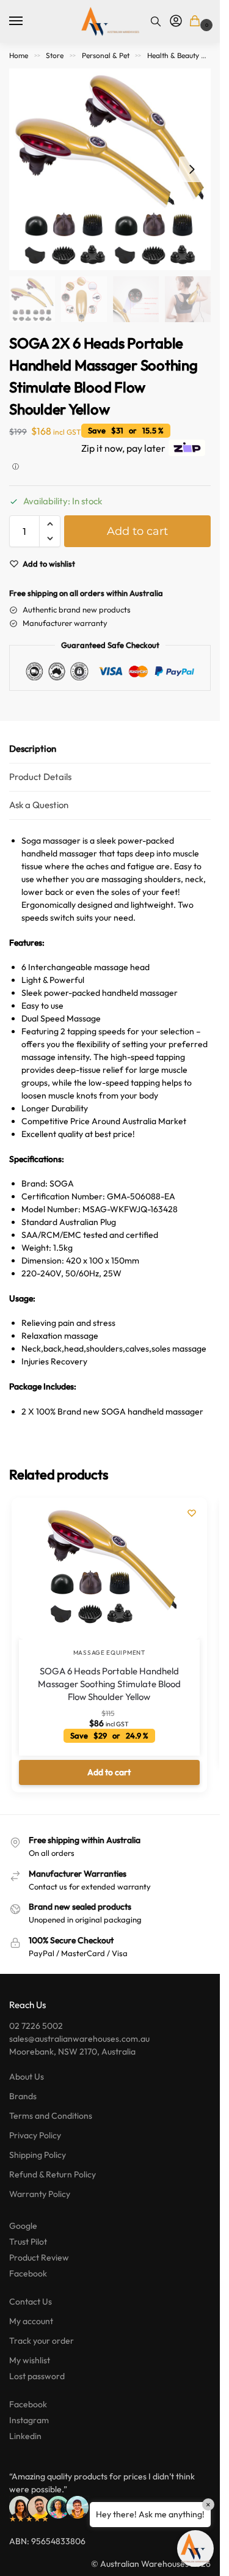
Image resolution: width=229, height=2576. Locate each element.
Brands (23, 2096)
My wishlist (30, 2360)
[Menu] (27, 21)
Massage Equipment (109, 1653)
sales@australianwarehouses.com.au (79, 2039)
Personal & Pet (106, 55)
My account (31, 2321)
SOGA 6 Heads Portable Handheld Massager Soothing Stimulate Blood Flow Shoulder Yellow (109, 1684)
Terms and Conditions (51, 2116)
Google (23, 2226)
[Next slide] (192, 169)
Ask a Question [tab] (39, 805)
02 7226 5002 (36, 2026)
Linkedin (25, 2436)
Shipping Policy (38, 2155)
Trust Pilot (28, 2242)
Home (19, 55)
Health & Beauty (173, 55)
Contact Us (31, 2302)
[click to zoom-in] (110, 169)
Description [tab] (33, 749)
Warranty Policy (40, 2194)
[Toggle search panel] (156, 21)
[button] (197, 22)
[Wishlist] (192, 1513)
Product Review (39, 2258)
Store (55, 55)
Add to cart (137, 531)
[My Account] (176, 21)
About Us (27, 2077)
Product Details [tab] (40, 777)
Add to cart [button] (109, 1772)
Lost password (37, 2376)
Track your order (42, 2341)
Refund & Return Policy (53, 2174)
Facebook (28, 2273)
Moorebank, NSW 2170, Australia (72, 2052)
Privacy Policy (35, 2135)
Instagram (29, 2420)
